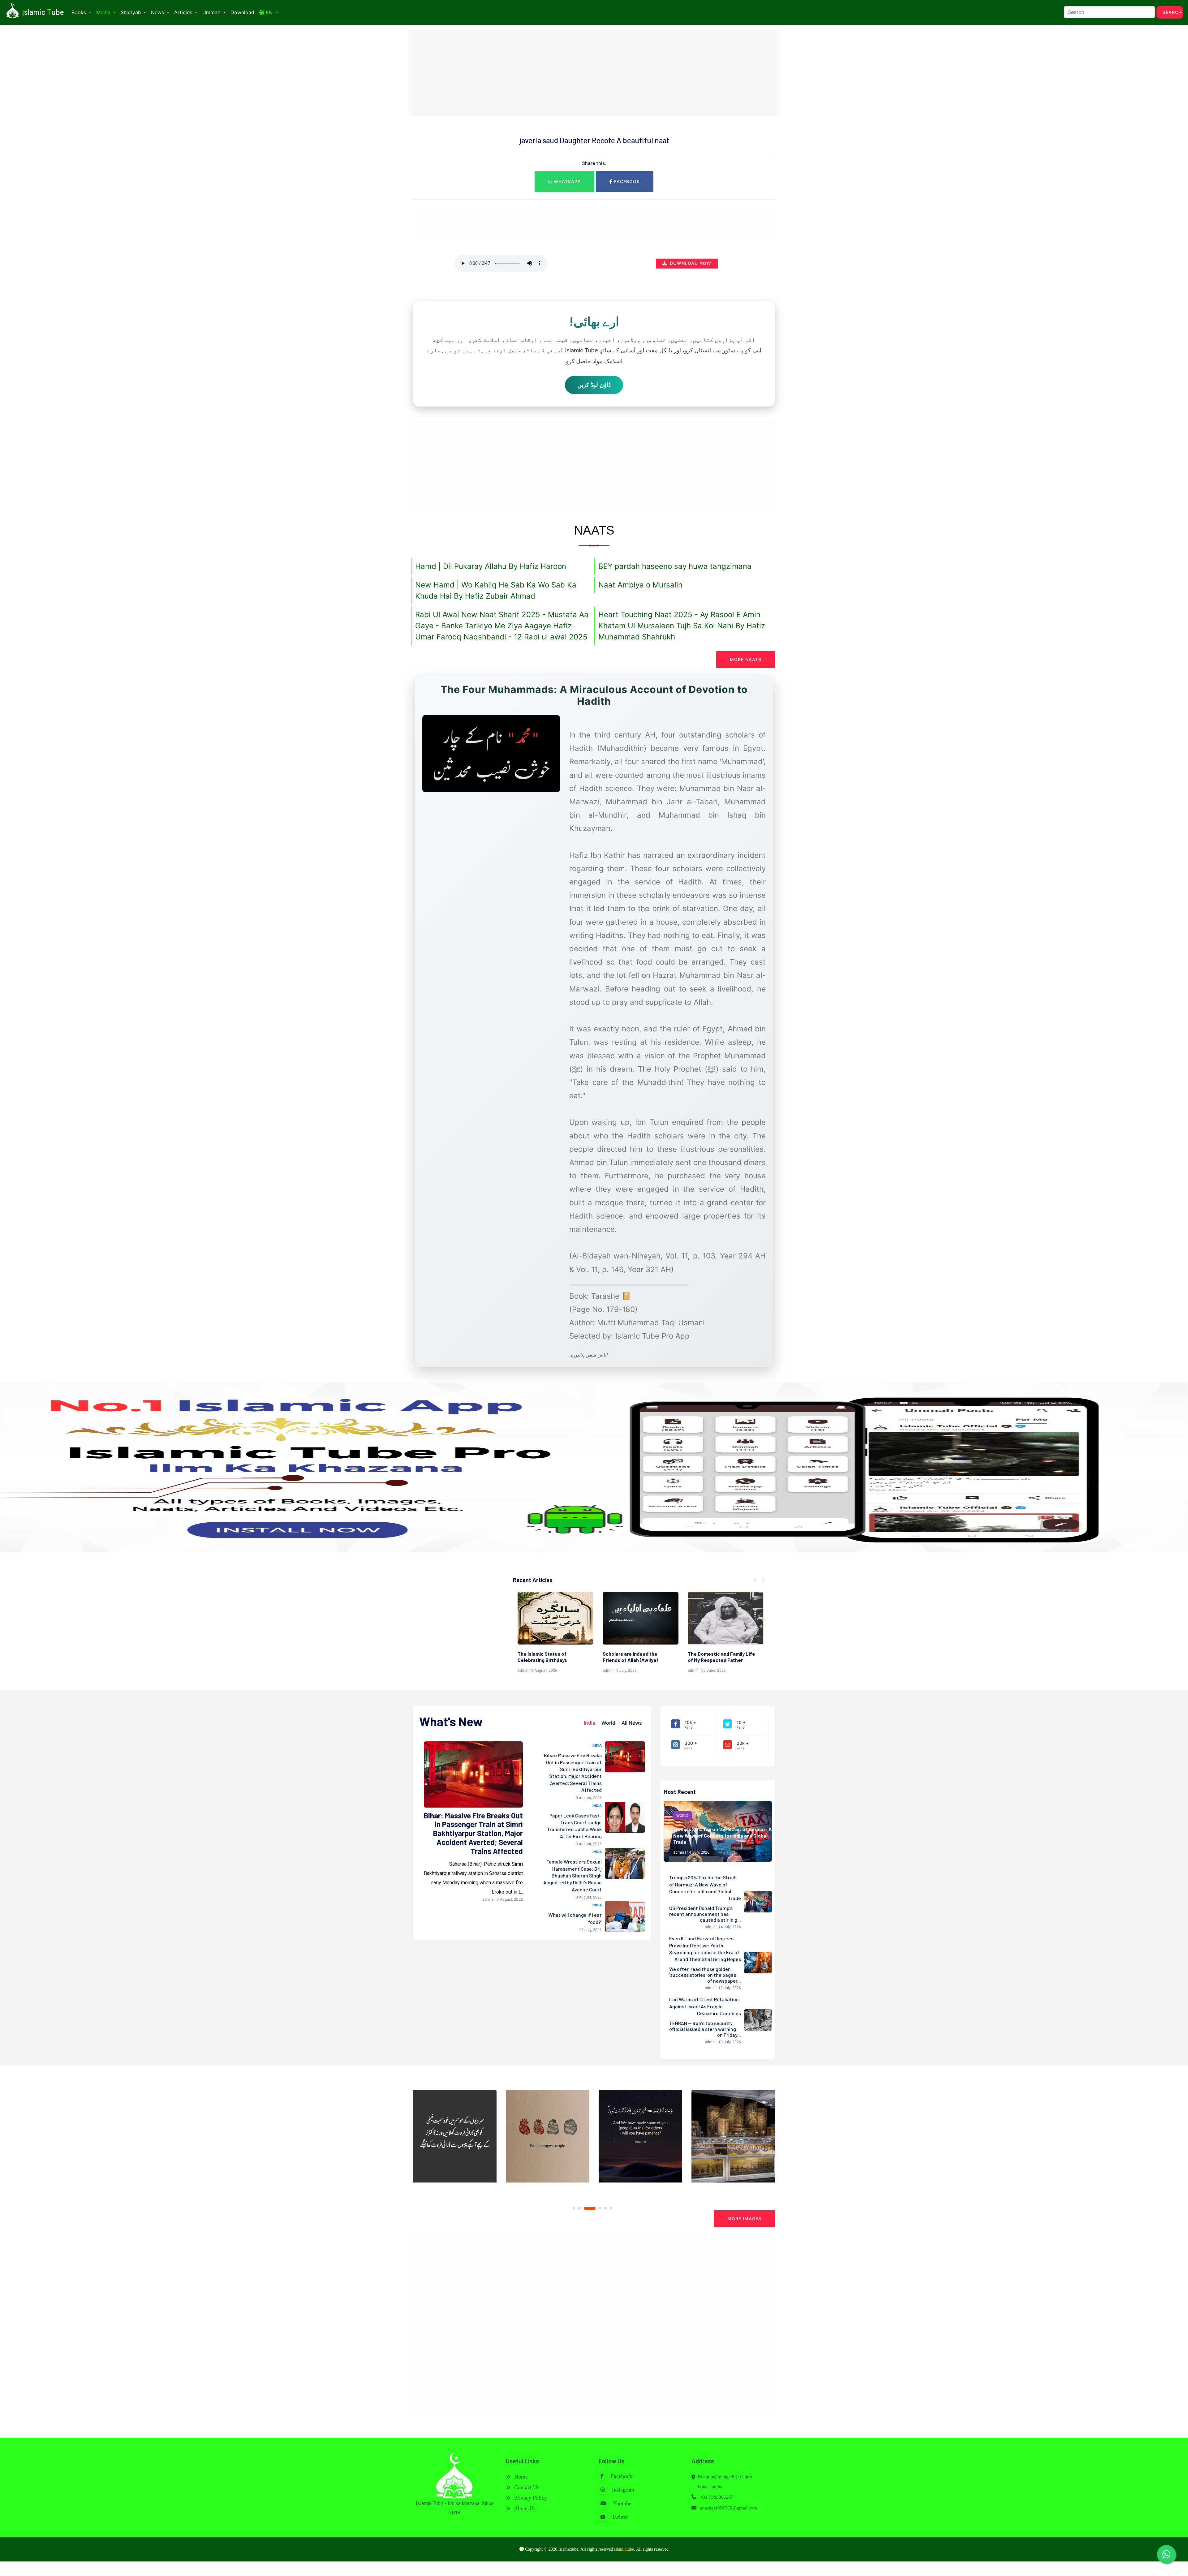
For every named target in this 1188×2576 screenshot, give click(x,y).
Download (242, 12)
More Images (744, 2219)
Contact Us (526, 2487)
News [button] (158, 12)
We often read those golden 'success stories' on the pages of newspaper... (705, 1975)
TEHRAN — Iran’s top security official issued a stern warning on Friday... (705, 2029)
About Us (524, 2508)
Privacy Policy (530, 2498)
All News (632, 1723)
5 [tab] (601, 2208)
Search (1172, 12)
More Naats (746, 659)
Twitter (619, 2517)
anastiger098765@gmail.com (729, 2508)
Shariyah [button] (131, 12)
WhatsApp (566, 181)
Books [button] (80, 12)
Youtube (622, 2503)
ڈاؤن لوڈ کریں (594, 385)
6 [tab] (611, 2208)
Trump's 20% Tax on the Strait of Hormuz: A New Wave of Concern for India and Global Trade (723, 1836)
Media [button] (104, 12)
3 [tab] (585, 2208)
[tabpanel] (455, 2139)
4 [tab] (591, 2208)
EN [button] (269, 12)
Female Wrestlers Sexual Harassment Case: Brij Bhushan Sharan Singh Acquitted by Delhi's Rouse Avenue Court (572, 1875)
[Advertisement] (594, 73)
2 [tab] (579, 2208)
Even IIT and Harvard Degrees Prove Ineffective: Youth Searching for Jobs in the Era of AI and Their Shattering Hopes (705, 1949)
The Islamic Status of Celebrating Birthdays (712, 1657)
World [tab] (608, 1723)
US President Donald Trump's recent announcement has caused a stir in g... (705, 1914)
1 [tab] (574, 2208)
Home (520, 2477)
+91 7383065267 (716, 2497)
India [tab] (590, 1723)
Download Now (690, 263)
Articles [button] (184, 12)
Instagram (622, 2490)
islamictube (624, 2549)
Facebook (626, 181)
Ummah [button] (212, 12)
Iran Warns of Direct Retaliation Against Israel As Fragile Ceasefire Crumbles (705, 2006)
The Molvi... (615, 1654)
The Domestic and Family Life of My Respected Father (551, 1657)
